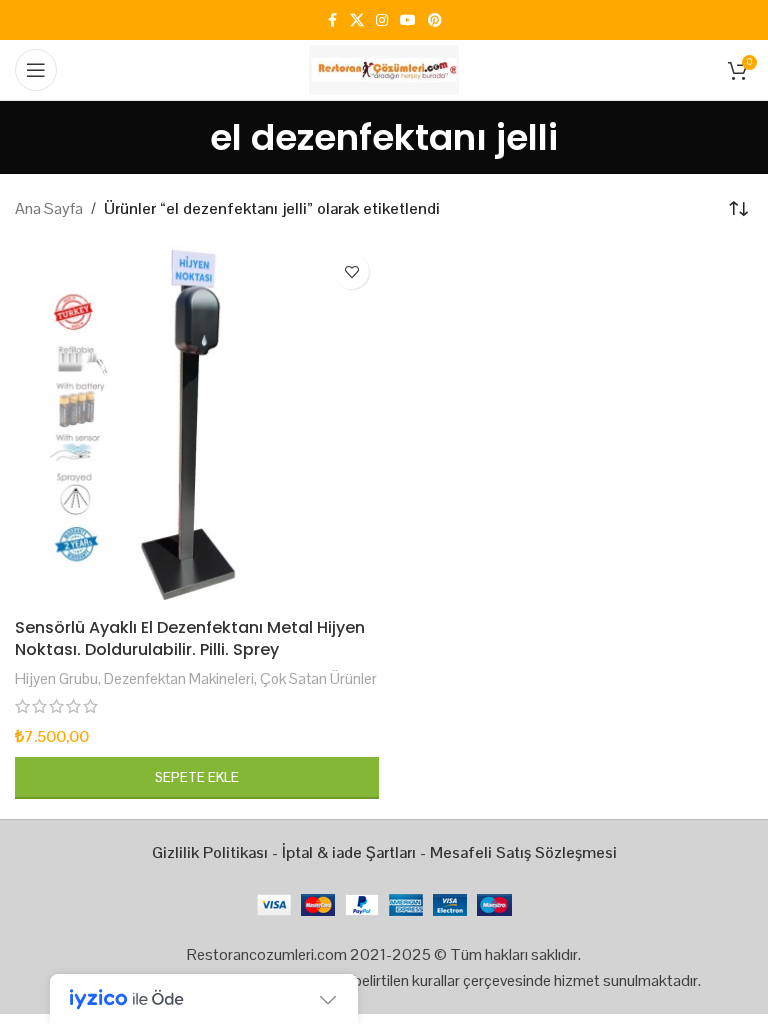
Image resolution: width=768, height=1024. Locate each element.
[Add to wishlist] (351, 271)
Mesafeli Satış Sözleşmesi (523, 852)
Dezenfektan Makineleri (179, 678)
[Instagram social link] (382, 20)
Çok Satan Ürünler (318, 678)
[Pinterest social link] (435, 20)
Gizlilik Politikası (210, 852)
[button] (197, 778)
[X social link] (357, 20)
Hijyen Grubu (56, 678)
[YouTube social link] (408, 20)
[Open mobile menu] (36, 70)
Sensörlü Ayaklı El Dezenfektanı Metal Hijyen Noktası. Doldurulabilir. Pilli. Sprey (190, 638)
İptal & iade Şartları (349, 852)
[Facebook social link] (332, 20)
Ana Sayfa (49, 208)
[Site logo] (384, 68)
